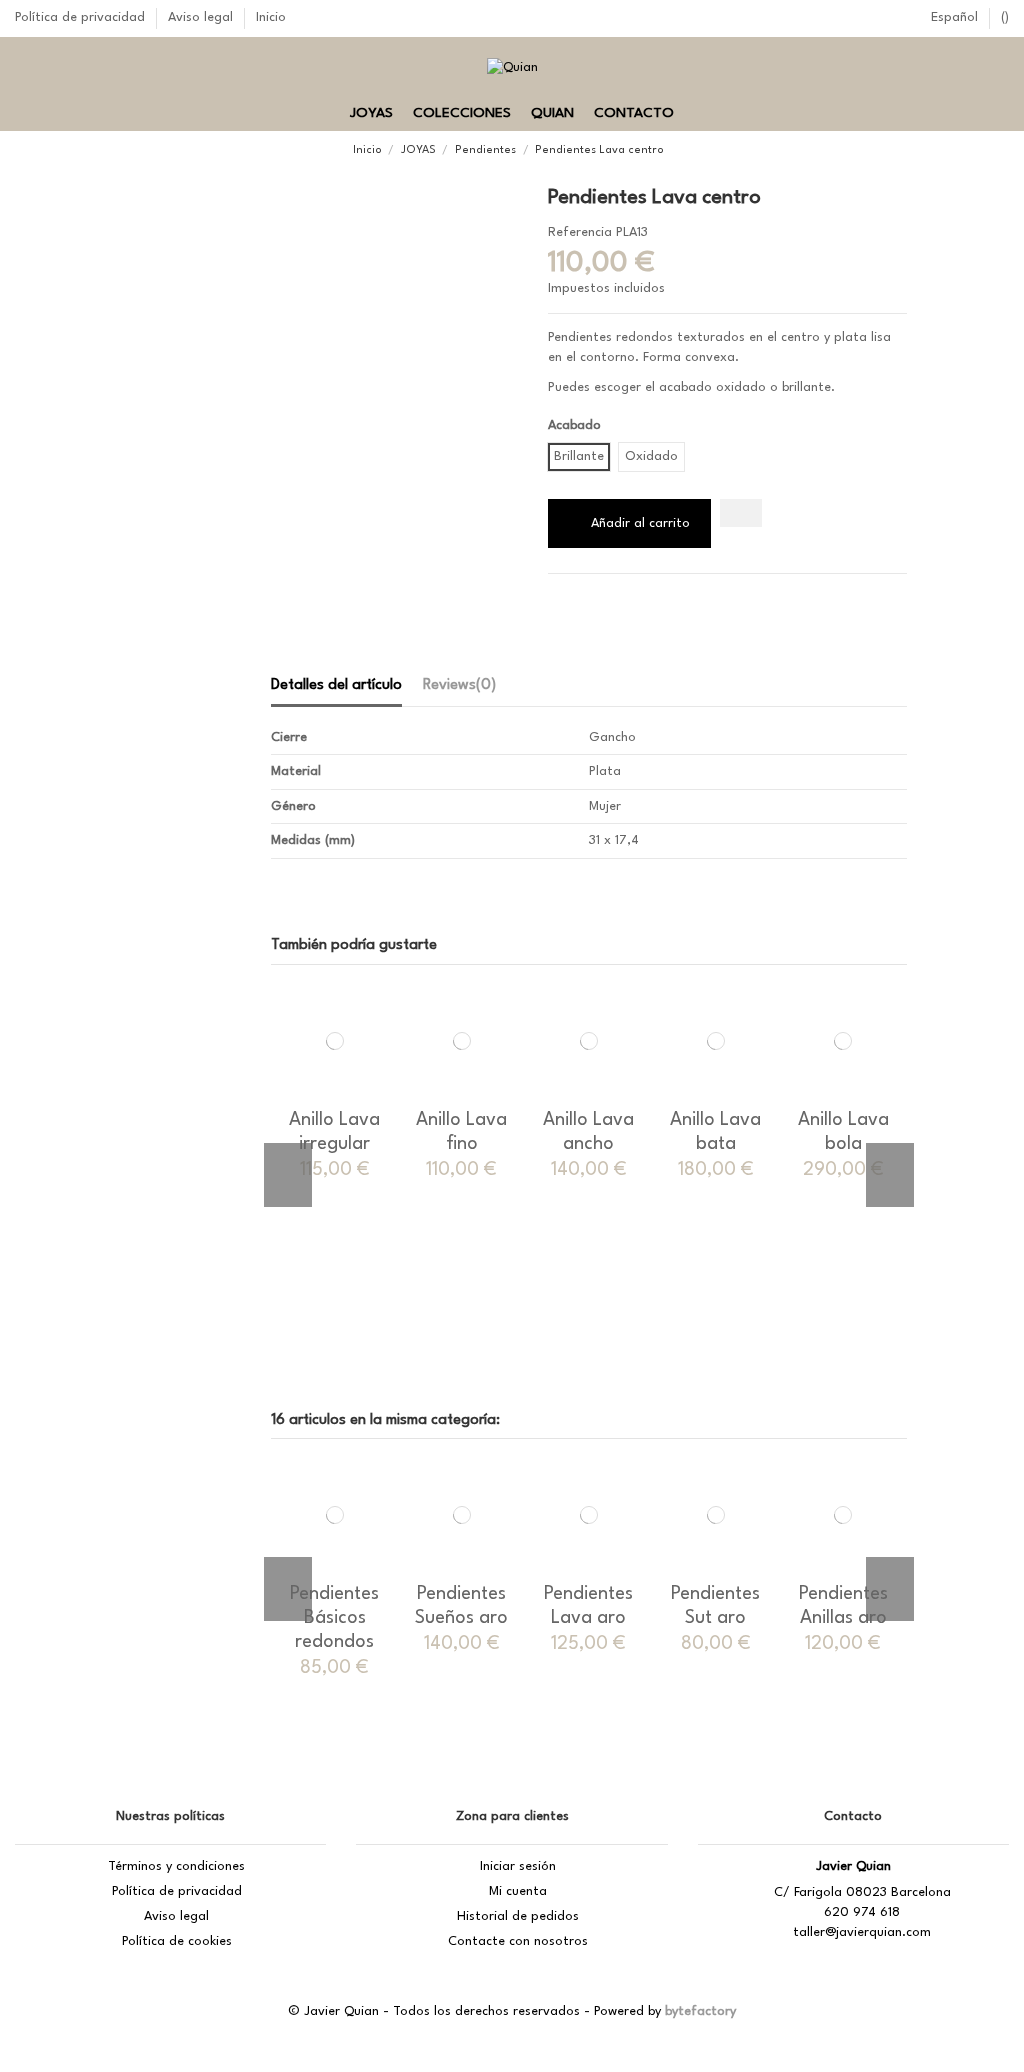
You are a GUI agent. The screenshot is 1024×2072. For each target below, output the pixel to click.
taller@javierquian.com (862, 1932)
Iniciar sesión (518, 1866)
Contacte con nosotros (518, 1941)
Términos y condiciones (176, 1866)
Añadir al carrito (640, 523)
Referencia (580, 232)
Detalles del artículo (336, 685)
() (1005, 17)
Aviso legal (202, 17)
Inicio (271, 17)
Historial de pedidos (518, 1916)
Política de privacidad (82, 17)
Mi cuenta (518, 1891)
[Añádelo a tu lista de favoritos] (741, 513)
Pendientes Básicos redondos (334, 1618)
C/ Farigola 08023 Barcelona (862, 1892)
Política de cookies (177, 1941)
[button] (371, 114)
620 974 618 (862, 1912)
